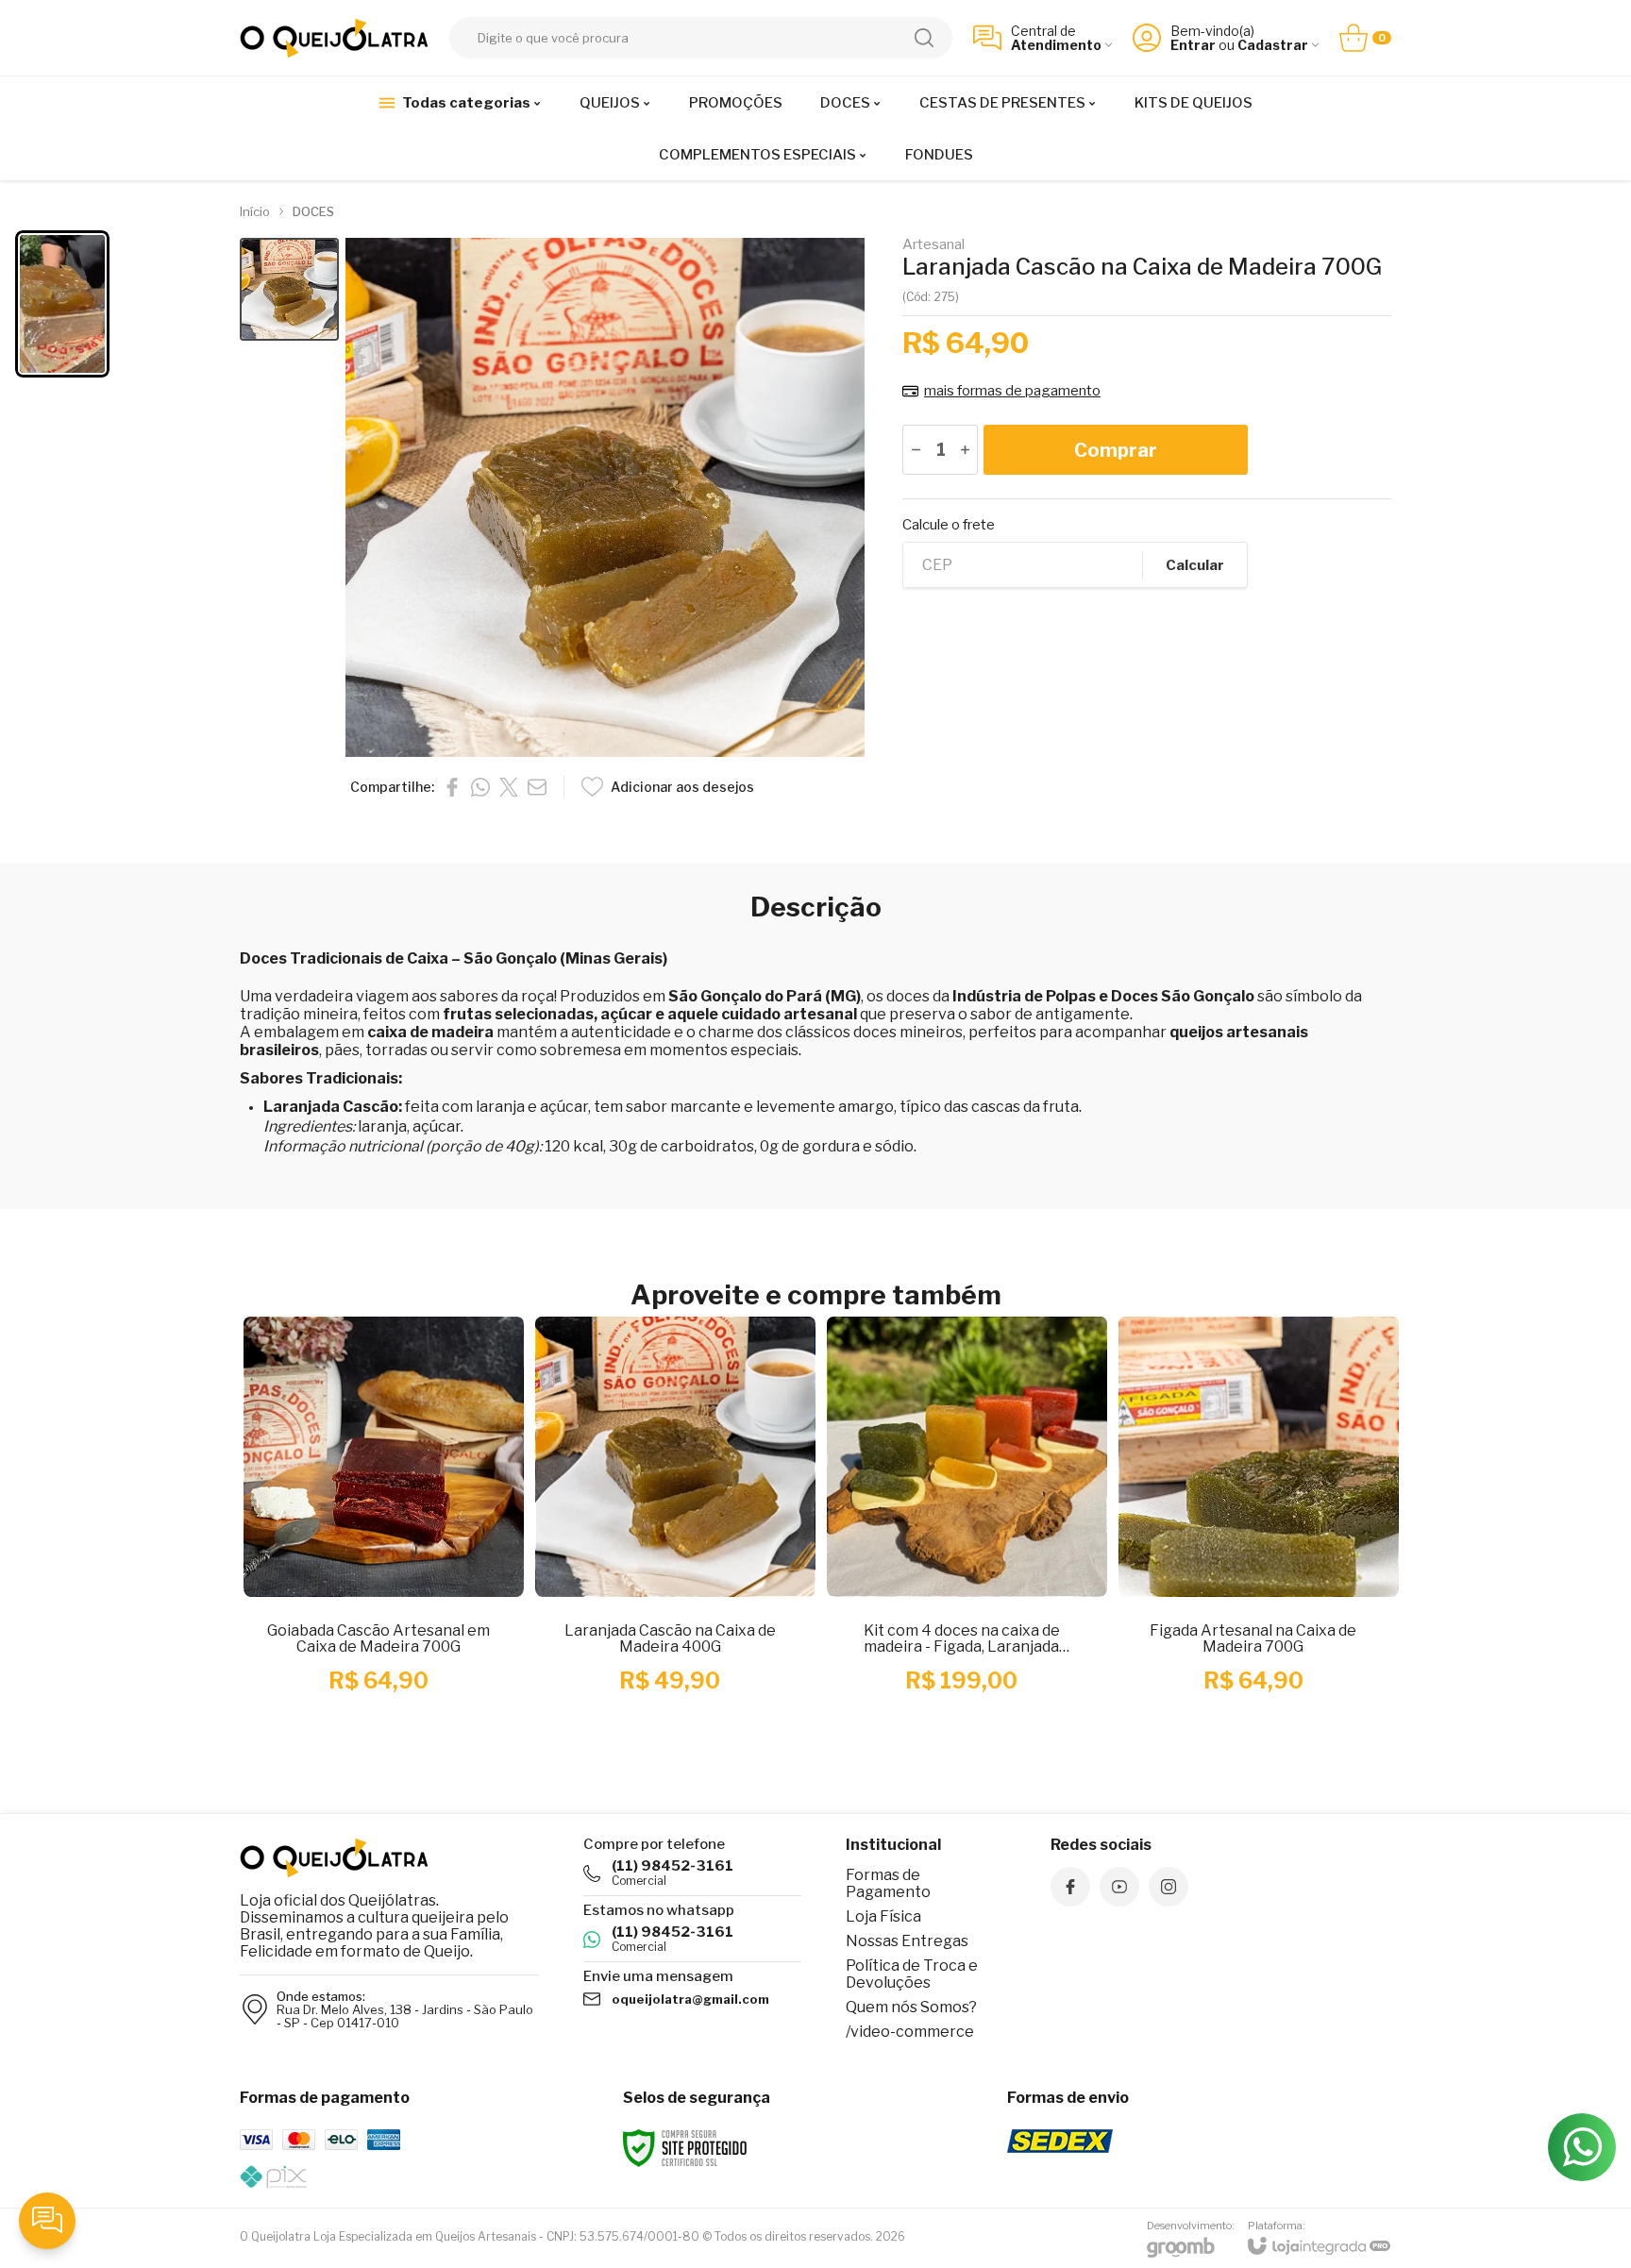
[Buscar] (924, 38)
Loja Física (883, 1916)
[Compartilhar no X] (509, 787)
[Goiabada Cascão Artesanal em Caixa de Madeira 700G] (378, 1531)
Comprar (1116, 450)
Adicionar (415, 1624)
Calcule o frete (949, 525)
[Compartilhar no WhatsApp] (480, 787)
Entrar (1193, 45)
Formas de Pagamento (888, 1883)
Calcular (1195, 565)
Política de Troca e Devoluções (912, 1974)
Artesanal (933, 245)
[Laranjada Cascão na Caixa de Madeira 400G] (670, 1531)
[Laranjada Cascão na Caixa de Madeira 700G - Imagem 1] (289, 289)
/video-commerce (910, 2032)
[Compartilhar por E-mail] (537, 787)
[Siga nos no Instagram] (1169, 1887)
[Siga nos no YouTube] (1119, 1887)
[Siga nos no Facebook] (1070, 1887)
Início (255, 211)
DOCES (313, 211)
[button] (289, 289)
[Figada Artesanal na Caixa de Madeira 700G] (1253, 1531)
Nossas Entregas (907, 1941)
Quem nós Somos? (911, 2007)
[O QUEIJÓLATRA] (334, 38)
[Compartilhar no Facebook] (452, 787)
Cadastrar (1273, 45)
